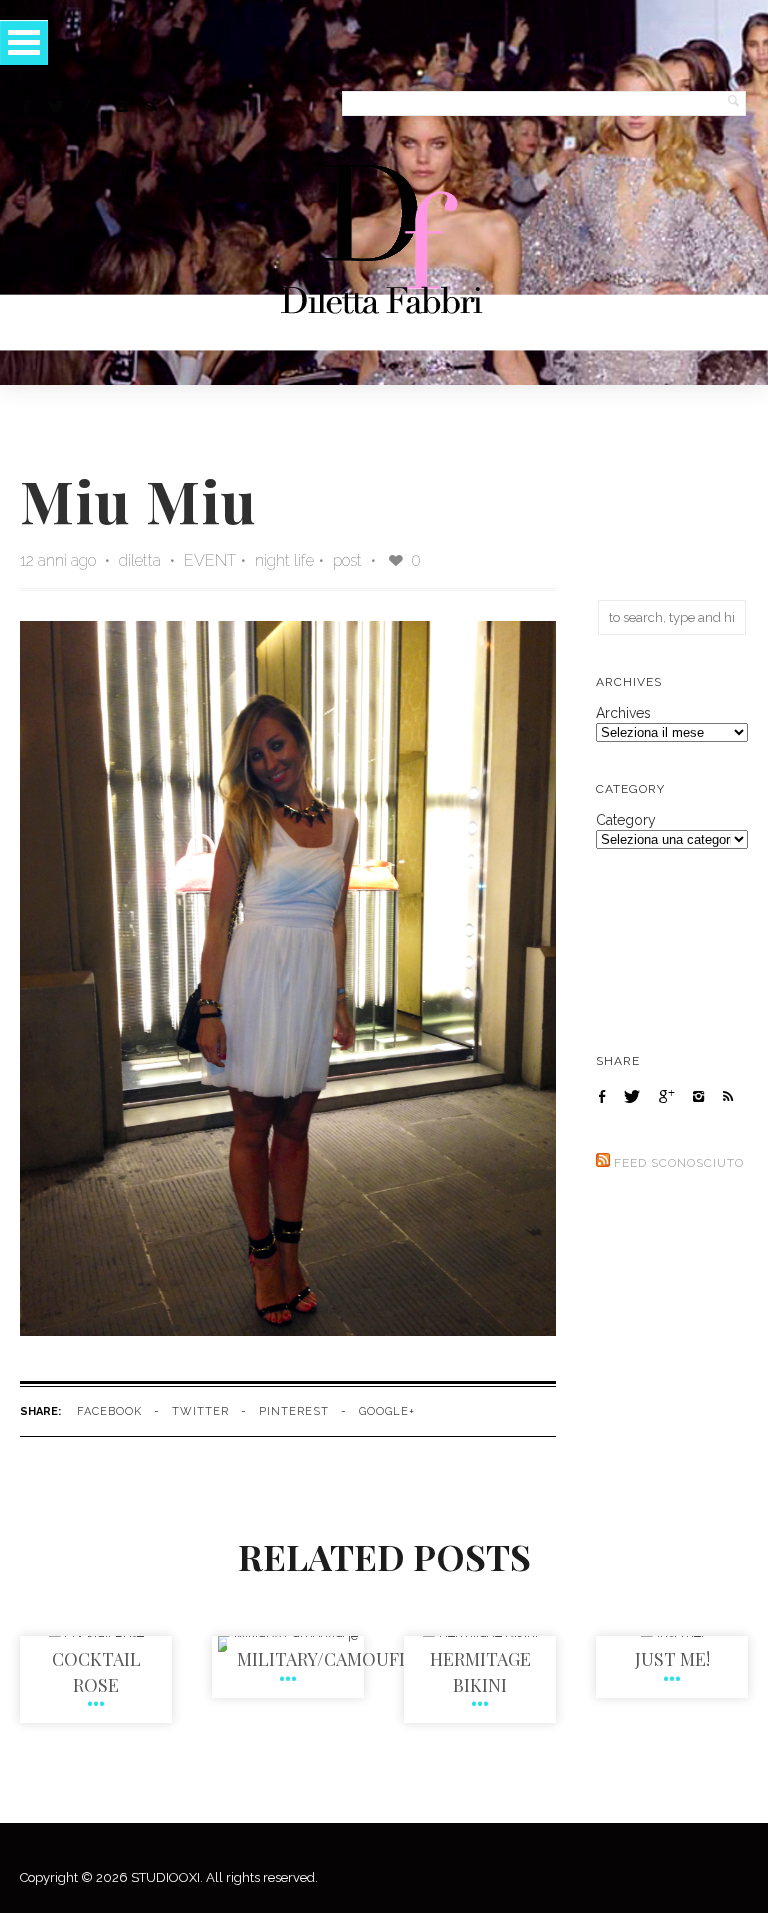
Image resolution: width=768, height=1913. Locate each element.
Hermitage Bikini (480, 1671)
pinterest (294, 1411)
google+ (387, 1411)
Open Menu (24, 42)
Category (626, 820)
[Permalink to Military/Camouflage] (288, 1635)
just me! (672, 1659)
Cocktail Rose (96, 1671)
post (347, 560)
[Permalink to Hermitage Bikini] (480, 1635)
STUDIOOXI (165, 1877)
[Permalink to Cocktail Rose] (96, 1635)
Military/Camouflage (340, 1659)
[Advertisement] (672, 497)
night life (284, 560)
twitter (200, 1411)
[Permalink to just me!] (672, 1635)
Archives (623, 713)
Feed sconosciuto (679, 1163)
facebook (109, 1411)
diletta (142, 560)
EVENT (210, 560)
